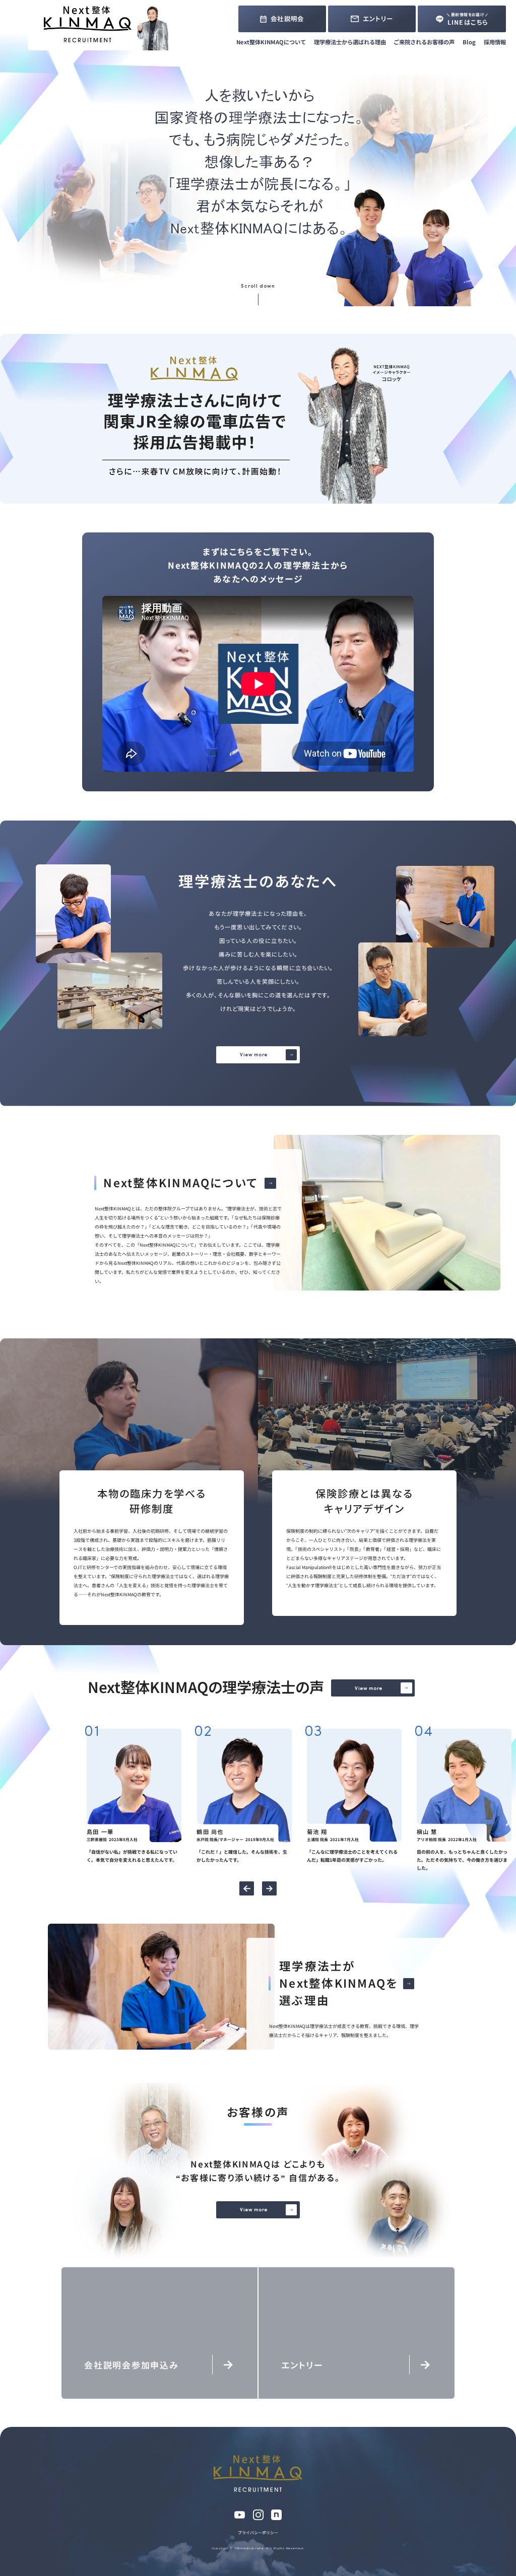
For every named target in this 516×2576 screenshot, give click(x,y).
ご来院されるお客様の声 (424, 42)
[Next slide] (269, 1888)
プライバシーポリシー (258, 2532)
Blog (469, 42)
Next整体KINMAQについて (271, 42)
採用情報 (495, 42)
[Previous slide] (246, 1888)
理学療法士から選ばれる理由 (350, 42)
